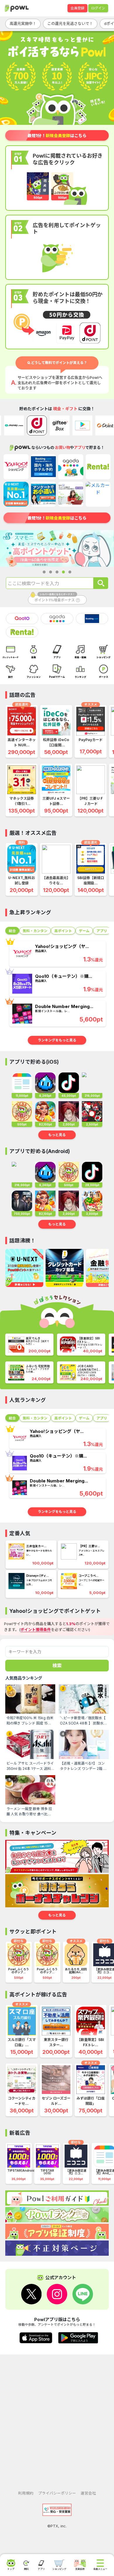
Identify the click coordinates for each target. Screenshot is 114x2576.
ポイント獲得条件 (36, 1630)
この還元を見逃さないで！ (70, 23)
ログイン (98, 8)
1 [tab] (44, 572)
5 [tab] (70, 572)
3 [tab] (57, 572)
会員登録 (77, 8)
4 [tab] (63, 572)
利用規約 (26, 2493)
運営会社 (88, 2493)
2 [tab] (51, 572)
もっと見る (57, 1135)
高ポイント (63, 931)
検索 (57, 1666)
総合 (12, 931)
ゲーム (84, 931)
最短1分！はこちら (57, 136)
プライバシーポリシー (57, 2493)
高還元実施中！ (23, 23)
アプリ (102, 931)
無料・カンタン (35, 931)
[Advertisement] (57, 2420)
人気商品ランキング (24, 1678)
